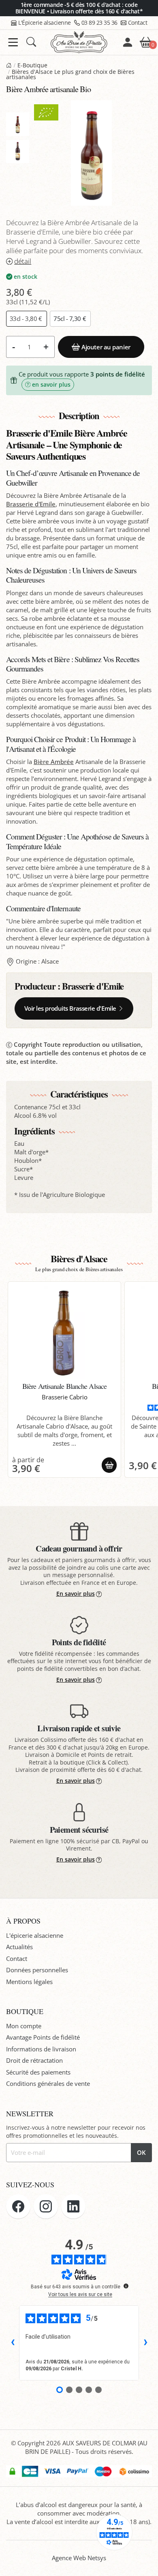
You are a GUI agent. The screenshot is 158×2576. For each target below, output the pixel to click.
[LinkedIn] (73, 2206)
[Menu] (13, 42)
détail (23, 261)
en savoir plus (51, 385)
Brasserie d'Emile (31, 504)
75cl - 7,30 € (70, 319)
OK (141, 2152)
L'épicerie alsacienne (35, 1935)
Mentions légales (29, 1982)
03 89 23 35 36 (99, 23)
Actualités (19, 1947)
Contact (138, 23)
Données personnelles (37, 1970)
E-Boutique (32, 65)
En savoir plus (76, 1594)
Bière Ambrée (54, 762)
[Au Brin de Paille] (9, 65)
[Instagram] (46, 2206)
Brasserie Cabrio (65, 1397)
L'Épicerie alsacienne (45, 23)
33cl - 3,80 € (27, 319)
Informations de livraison (41, 2049)
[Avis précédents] (13, 2343)
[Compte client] (128, 42)
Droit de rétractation (34, 2060)
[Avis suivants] (145, 2343)
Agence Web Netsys (79, 2558)
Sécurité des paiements (38, 2072)
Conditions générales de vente (48, 2083)
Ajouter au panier (106, 347)
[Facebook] (18, 2206)
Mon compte (24, 2026)
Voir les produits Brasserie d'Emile (70, 1008)
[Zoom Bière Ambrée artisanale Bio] (91, 153)
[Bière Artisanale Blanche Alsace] (65, 1332)
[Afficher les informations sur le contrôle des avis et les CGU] (126, 2286)
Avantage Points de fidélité (43, 2037)
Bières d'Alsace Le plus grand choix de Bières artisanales (70, 75)
